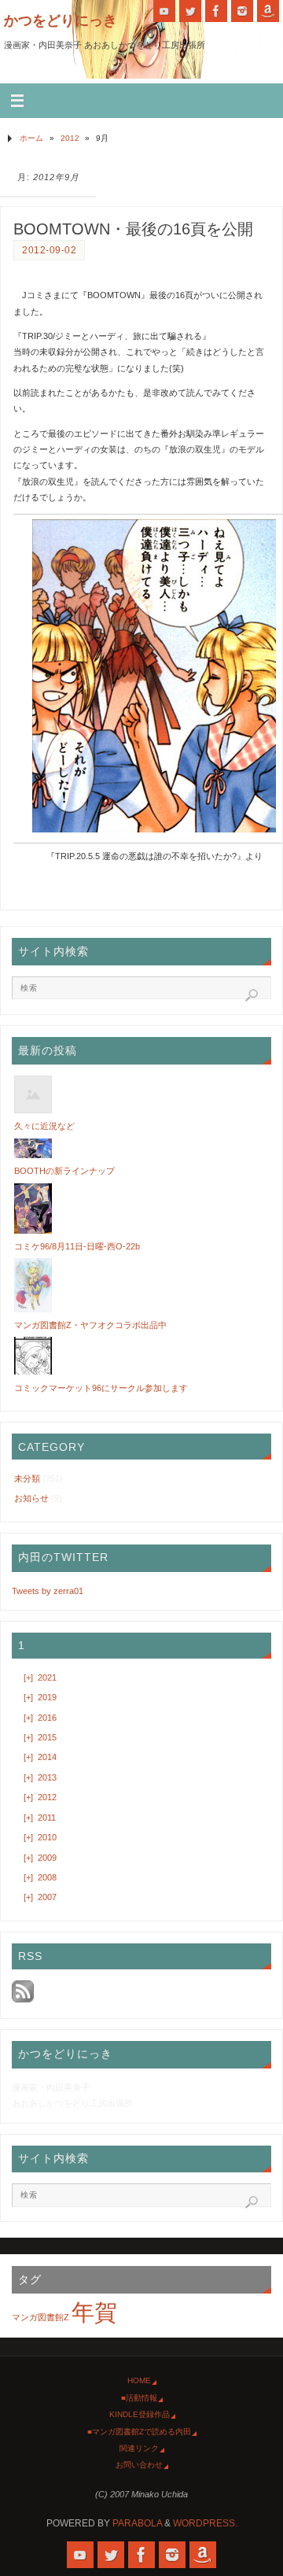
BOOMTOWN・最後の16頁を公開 (133, 229)
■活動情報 (139, 2398)
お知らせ (31, 1498)
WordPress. (205, 2523)
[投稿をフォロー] (23, 1999)
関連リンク (139, 2448)
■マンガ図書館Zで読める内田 (139, 2432)
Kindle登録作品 (140, 2414)
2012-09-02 (49, 250)
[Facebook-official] (216, 11)
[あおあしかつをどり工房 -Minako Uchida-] (164, 11)
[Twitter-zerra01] (190, 11)
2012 (70, 138)
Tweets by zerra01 (48, 1591)
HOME (139, 2380)
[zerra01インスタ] (242, 11)
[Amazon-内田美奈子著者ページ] (268, 11)
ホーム (31, 138)
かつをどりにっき (61, 20)
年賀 (94, 2312)
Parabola (137, 2523)
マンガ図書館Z (40, 2317)
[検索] (252, 995)
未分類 (27, 1478)
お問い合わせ (139, 2465)
